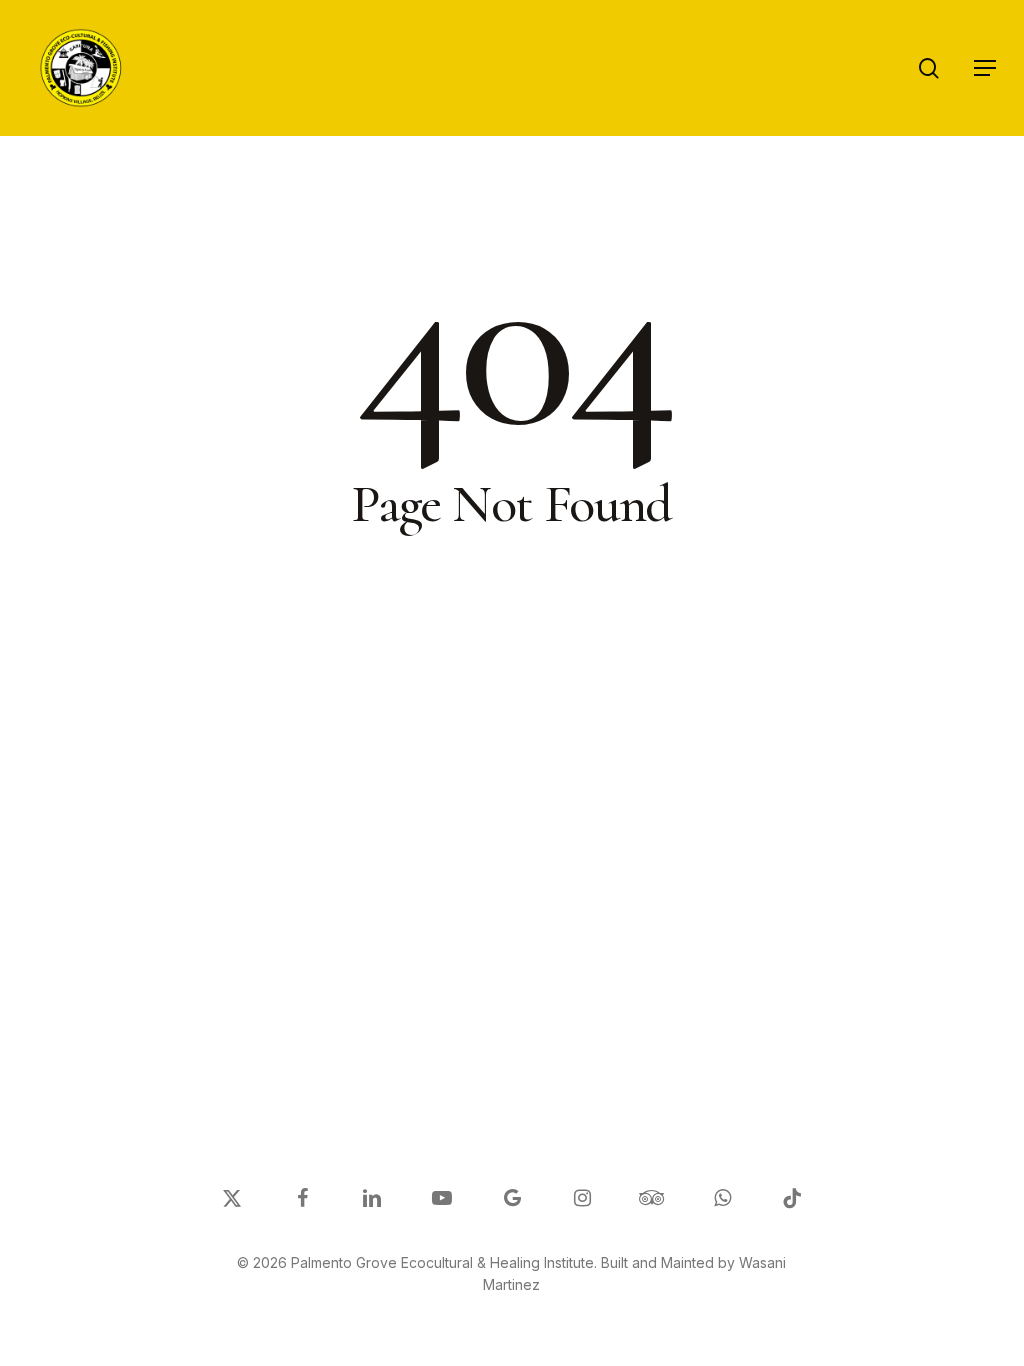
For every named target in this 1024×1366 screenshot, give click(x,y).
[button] (985, 68)
